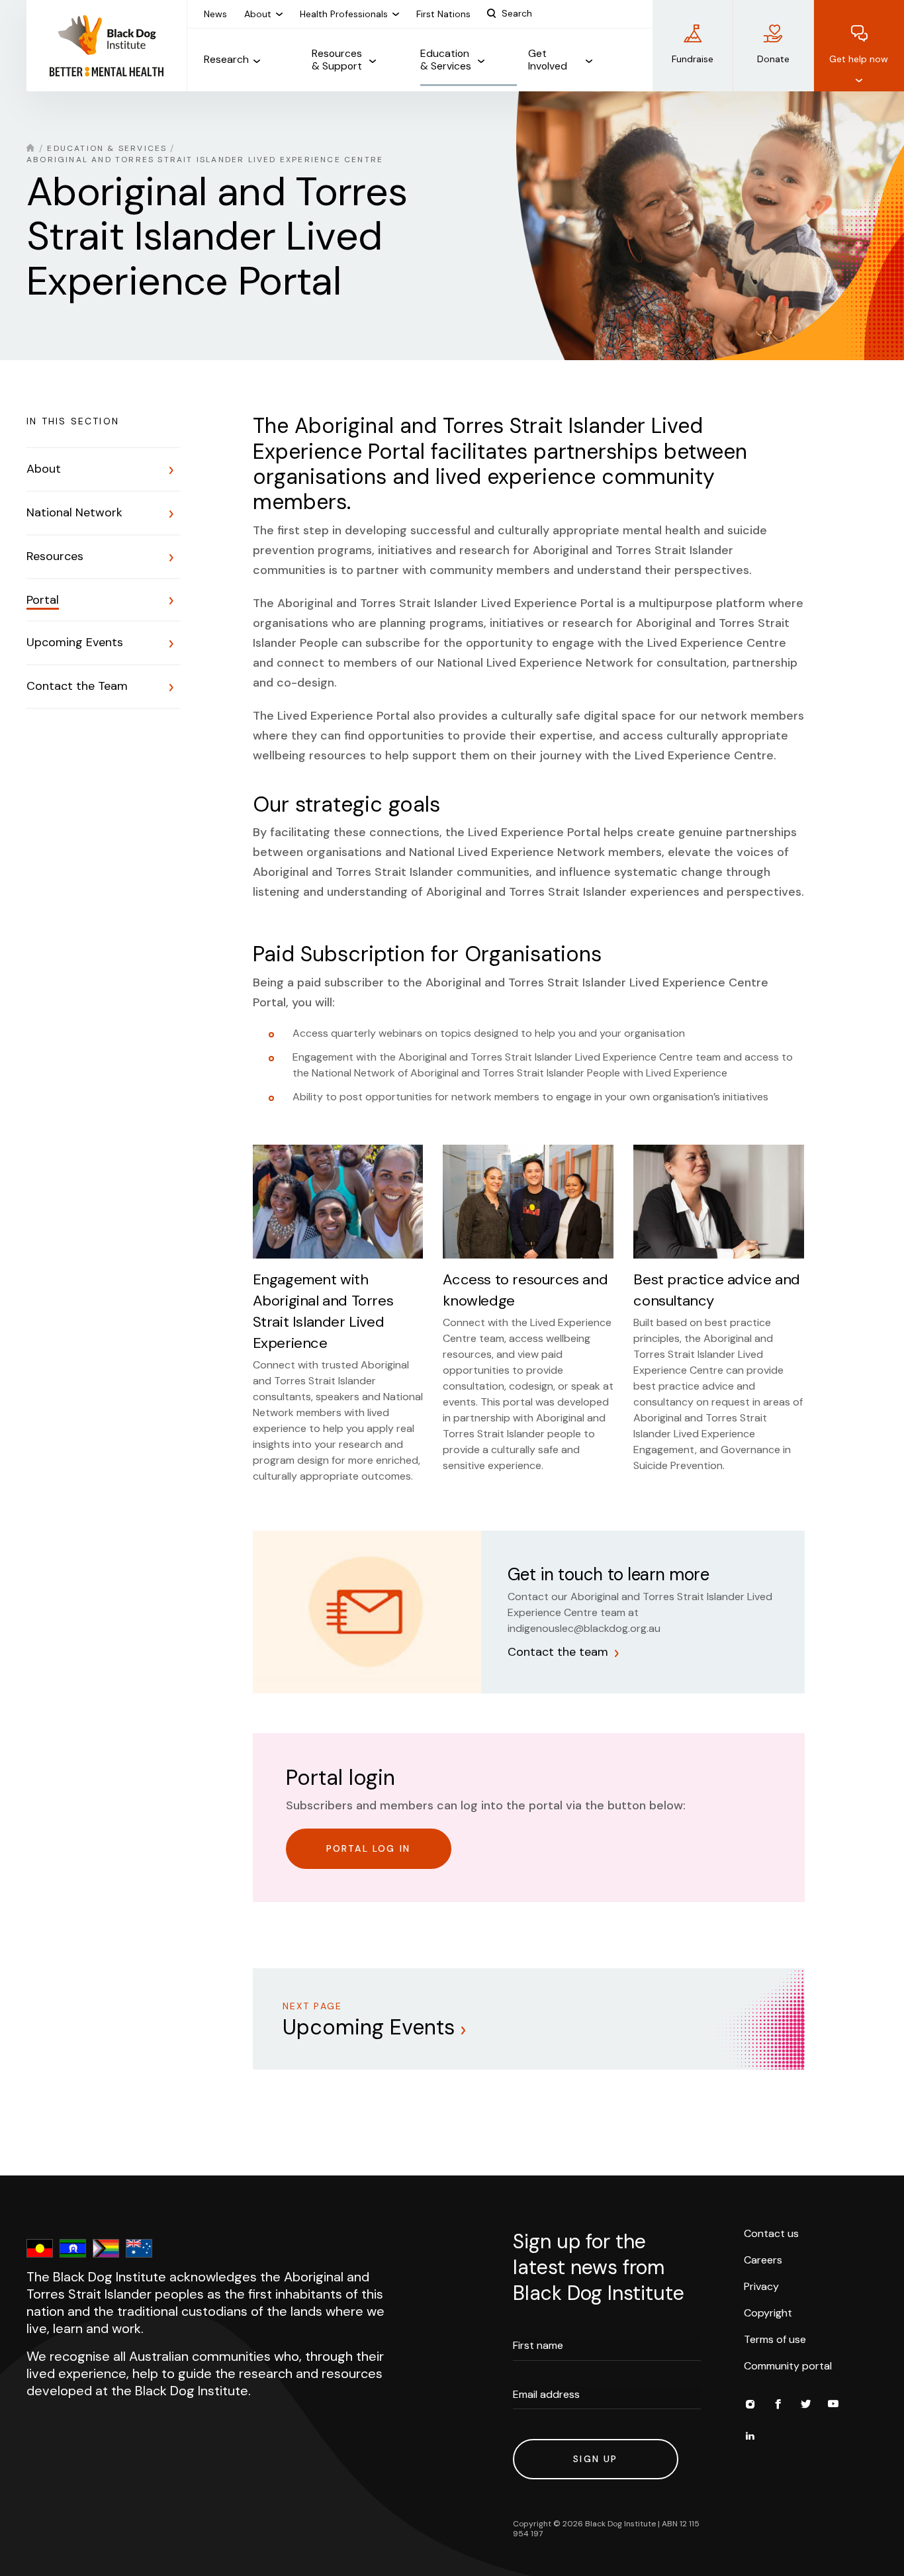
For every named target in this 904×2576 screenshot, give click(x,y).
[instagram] (750, 2406)
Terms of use (775, 2339)
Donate (773, 59)
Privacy (761, 2286)
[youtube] (833, 2406)
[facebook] (778, 2406)
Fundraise (693, 59)
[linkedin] (750, 2438)
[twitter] (805, 2406)
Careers (763, 2260)
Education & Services (107, 148)
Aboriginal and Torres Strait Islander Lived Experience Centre (205, 160)
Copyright (768, 2313)
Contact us (771, 2233)
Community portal (788, 2366)
